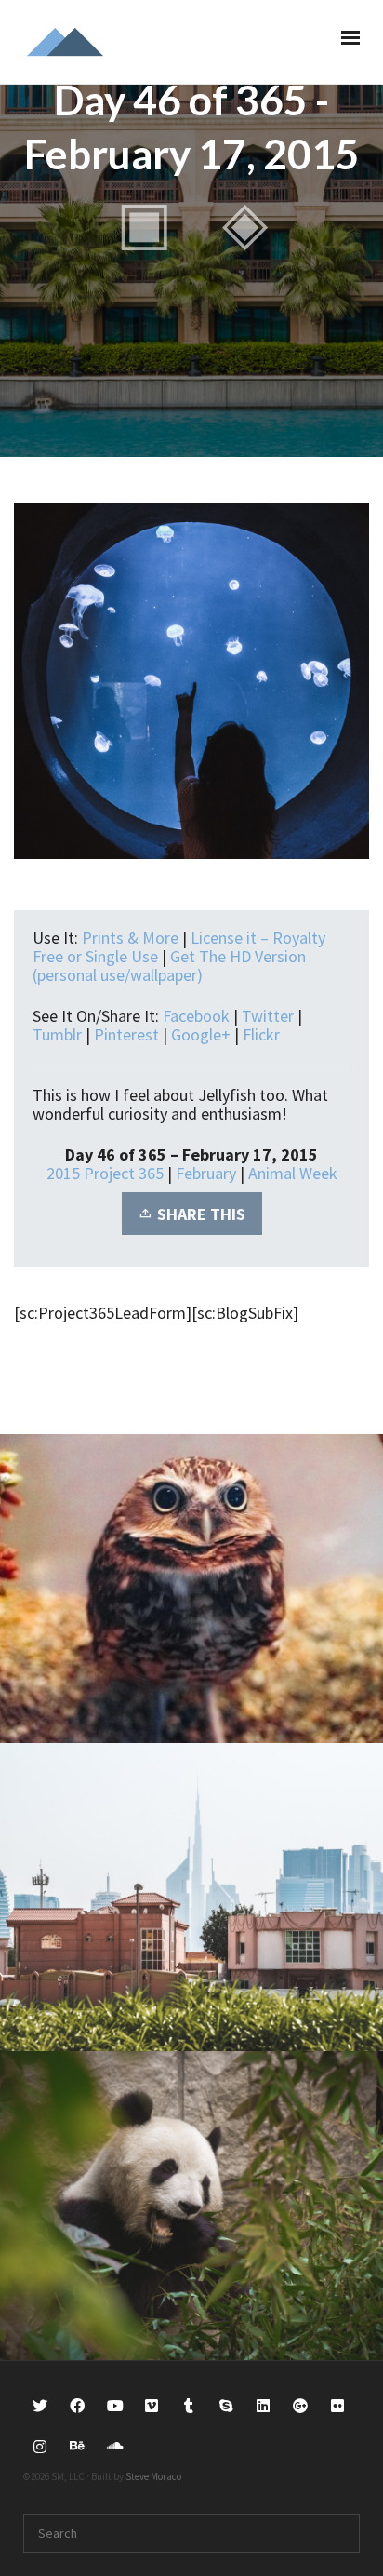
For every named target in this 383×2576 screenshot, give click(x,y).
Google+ (201, 1034)
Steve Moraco (153, 2476)
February (206, 1173)
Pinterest (126, 1034)
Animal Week (293, 1173)
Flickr (261, 1034)
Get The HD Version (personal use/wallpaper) (169, 966)
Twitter (268, 1016)
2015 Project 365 (105, 1173)
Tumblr (57, 1034)
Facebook (196, 1016)
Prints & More (130, 938)
